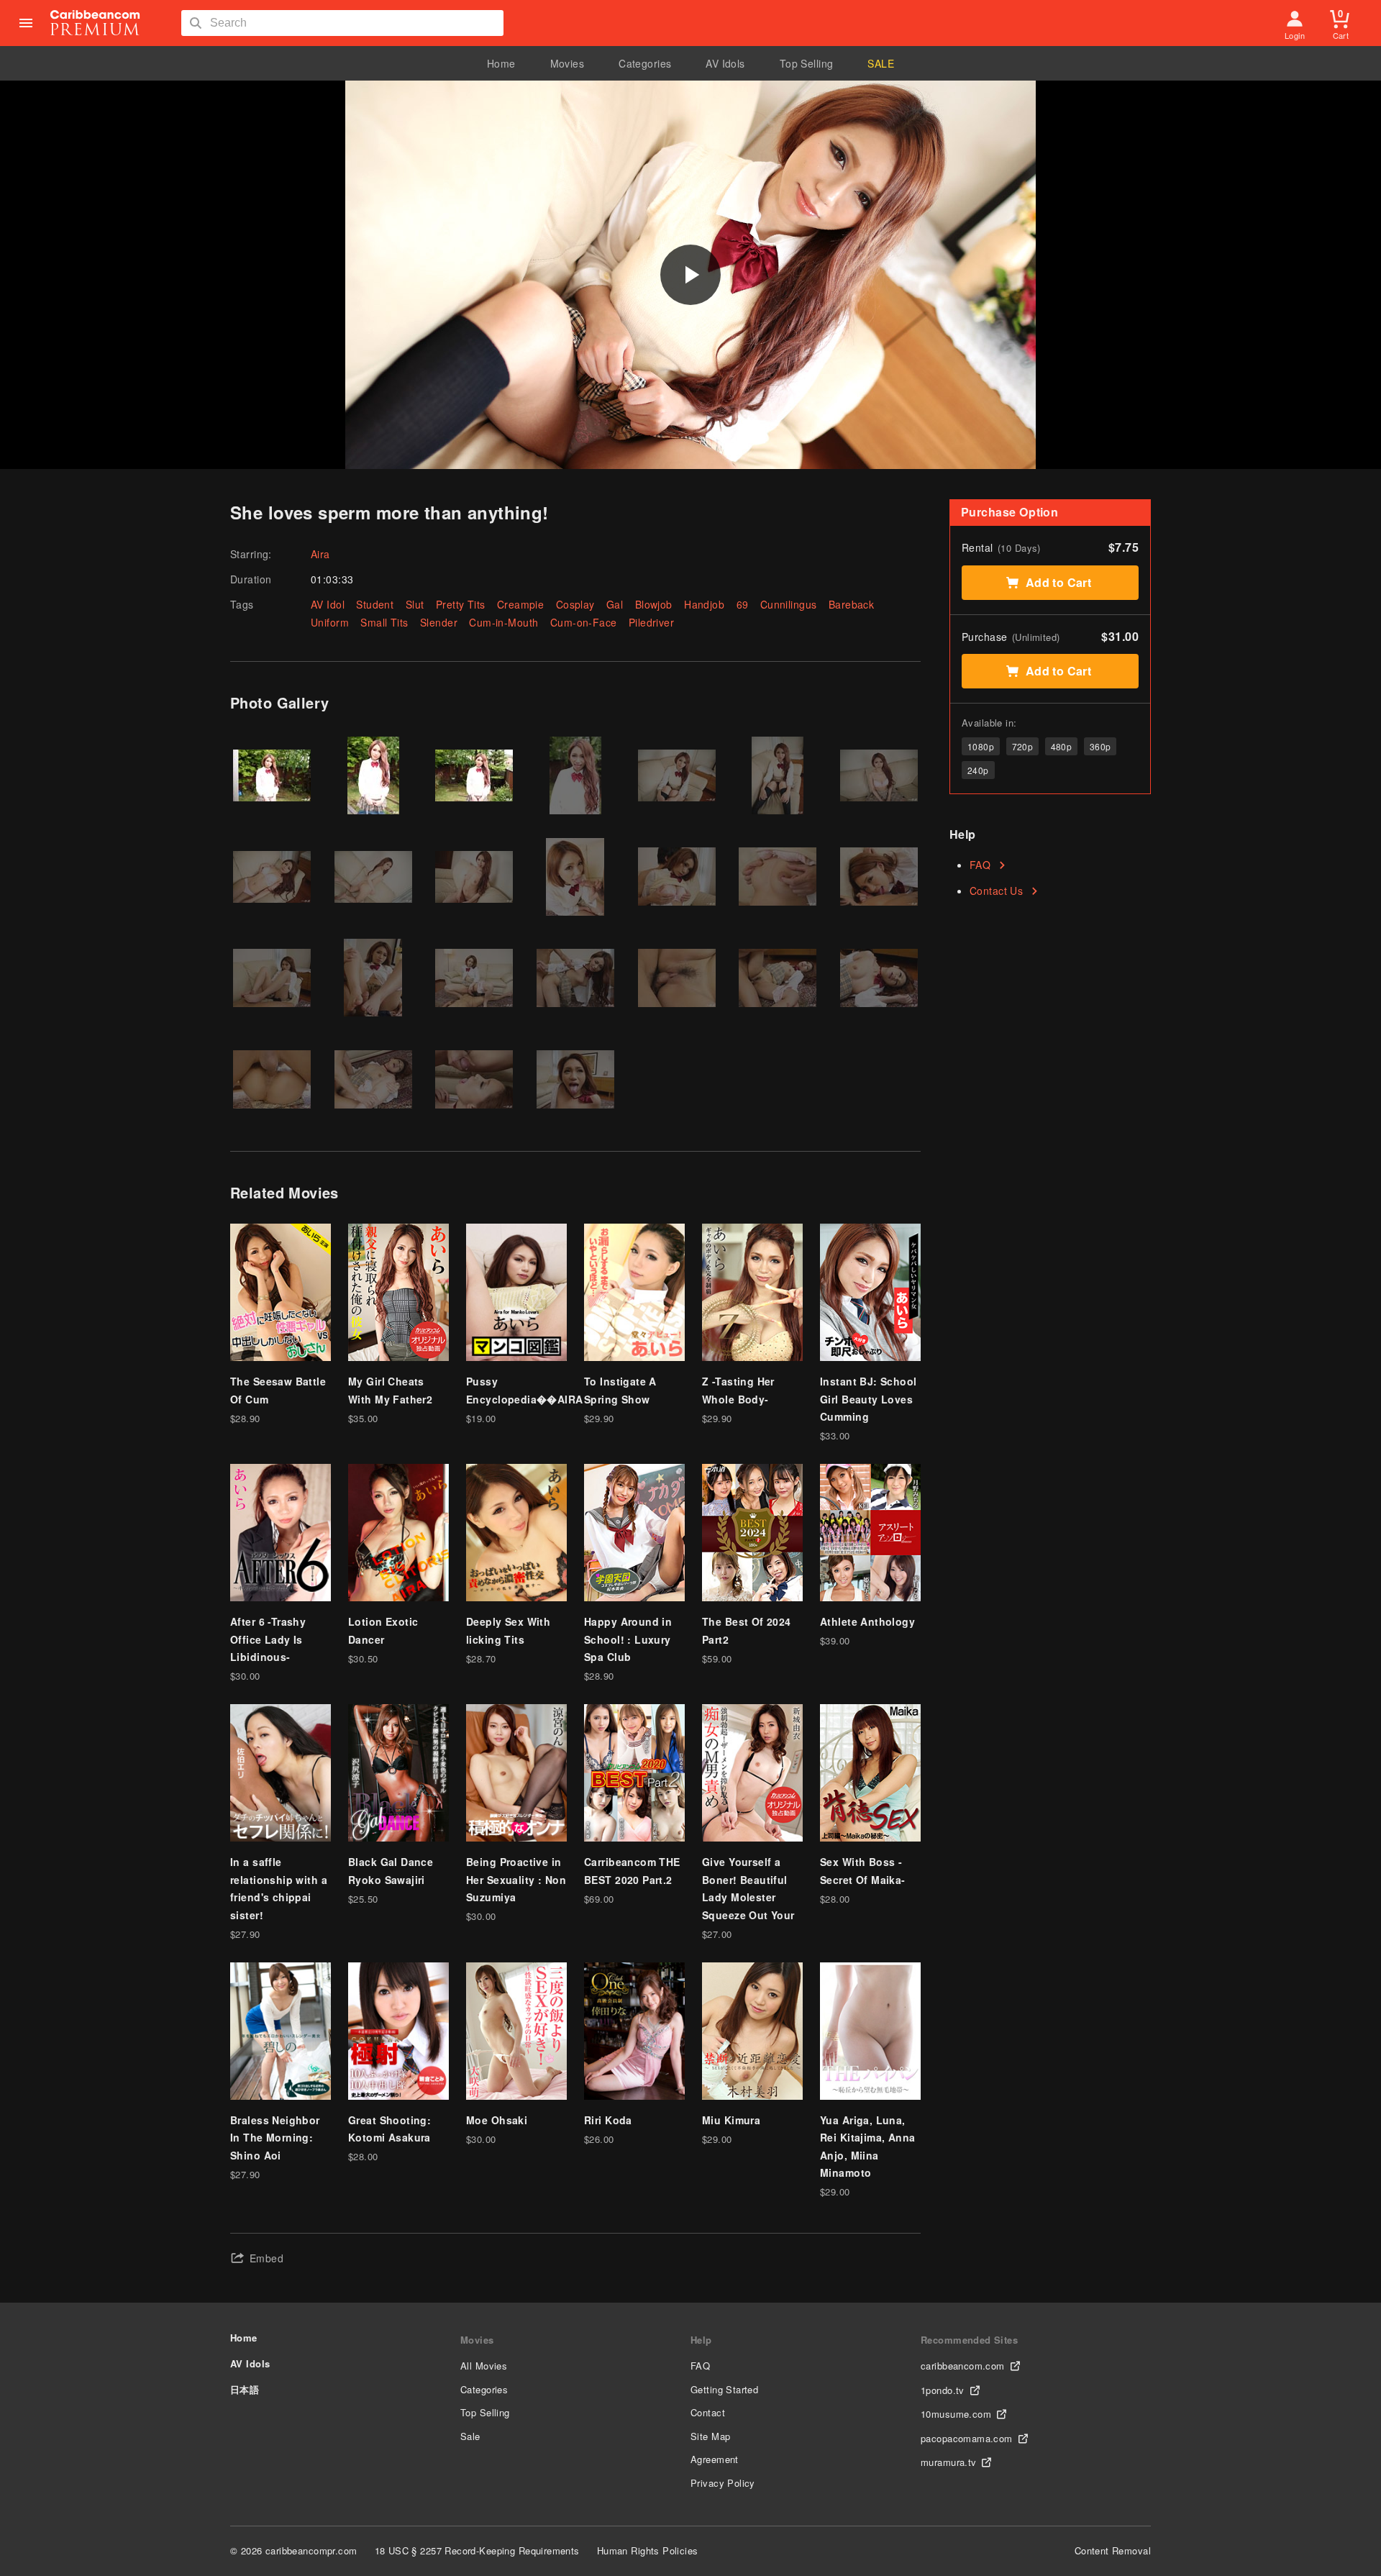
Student (375, 604)
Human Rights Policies (648, 2550)
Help (701, 2340)
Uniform (330, 622)
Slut (415, 604)
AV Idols (725, 63)
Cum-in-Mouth (503, 622)
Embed (266, 2258)
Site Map (710, 2436)
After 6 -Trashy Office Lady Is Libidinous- (268, 1639)
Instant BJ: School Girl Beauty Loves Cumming (869, 1399)
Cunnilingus (789, 604)
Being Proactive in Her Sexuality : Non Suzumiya (516, 1879)
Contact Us (996, 891)
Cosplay (575, 604)
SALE (881, 63)
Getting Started (724, 2389)
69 (743, 604)
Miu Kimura (731, 2120)
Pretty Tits (461, 604)
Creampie (520, 604)
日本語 (245, 2389)
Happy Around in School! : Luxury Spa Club (628, 1639)
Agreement (715, 2459)
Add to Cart (1059, 582)
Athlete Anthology (867, 1621)
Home (501, 63)
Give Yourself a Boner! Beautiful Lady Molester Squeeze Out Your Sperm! (748, 1897)
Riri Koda (608, 2120)
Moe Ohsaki (497, 2120)
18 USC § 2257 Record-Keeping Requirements (477, 2550)
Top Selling (807, 63)
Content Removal (1113, 2550)
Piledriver (651, 622)
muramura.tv (949, 2462)
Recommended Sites (969, 2340)
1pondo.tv (943, 2390)
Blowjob (654, 604)
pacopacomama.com (967, 2438)
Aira (320, 554)
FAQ (980, 865)
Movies (568, 63)
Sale (470, 2436)
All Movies (484, 2366)
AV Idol (328, 604)
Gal (615, 604)
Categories (645, 63)
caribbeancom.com (963, 2366)
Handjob (704, 604)
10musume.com (956, 2414)
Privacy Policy (723, 2483)
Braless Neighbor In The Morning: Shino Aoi (275, 2138)
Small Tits (384, 622)
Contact (708, 2412)
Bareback (851, 604)
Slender (439, 622)
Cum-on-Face (584, 622)
